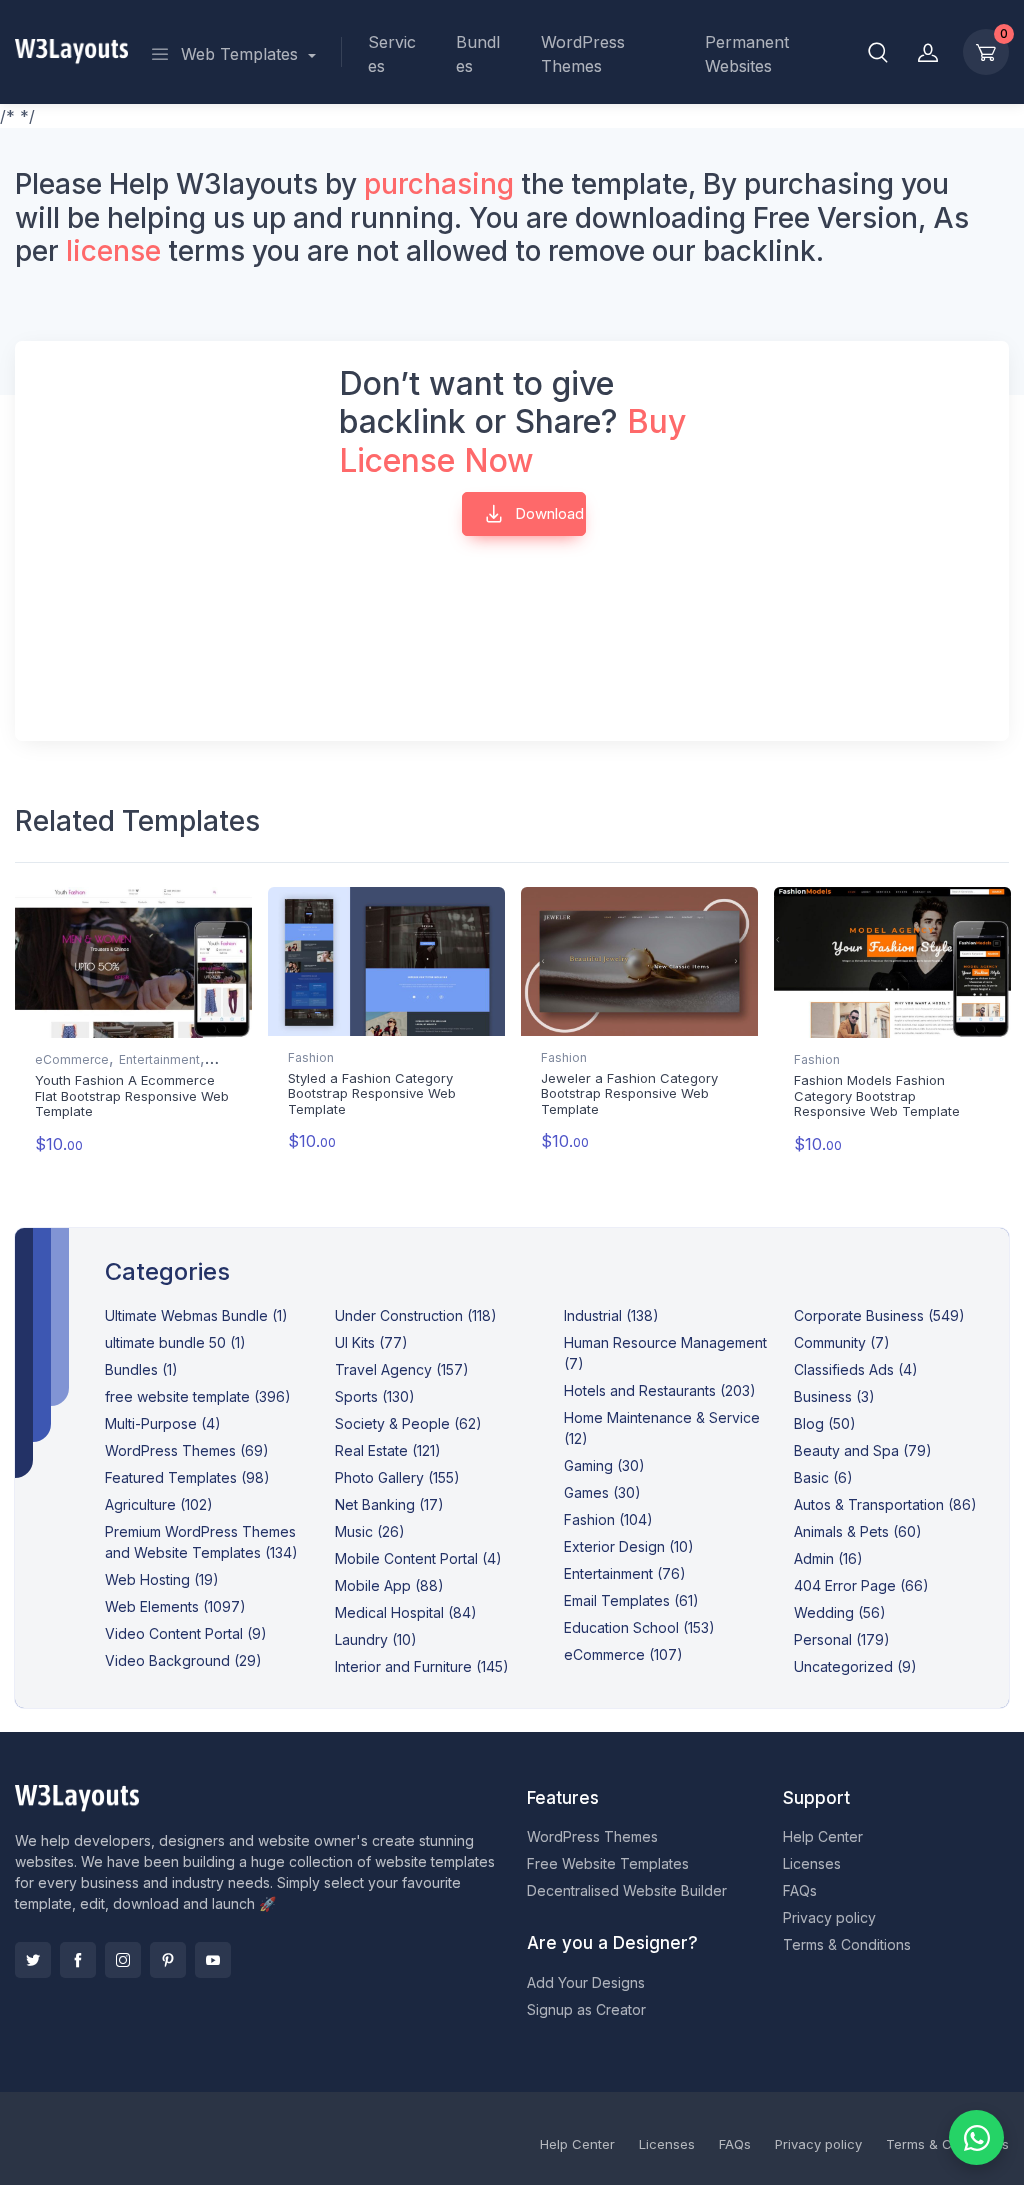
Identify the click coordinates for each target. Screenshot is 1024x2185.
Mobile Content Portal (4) (418, 1558)
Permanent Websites (747, 54)
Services (392, 54)
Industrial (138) (611, 1315)
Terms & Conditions (847, 1944)
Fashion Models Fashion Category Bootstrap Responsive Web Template (877, 1095)
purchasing (439, 184)
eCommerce (72, 1059)
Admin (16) (828, 1558)
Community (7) (842, 1342)
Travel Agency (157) (402, 1369)
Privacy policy (829, 1917)
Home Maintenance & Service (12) (662, 1428)
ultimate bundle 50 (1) (175, 1342)
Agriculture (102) (159, 1504)
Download (547, 513)
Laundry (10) (376, 1639)
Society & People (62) (408, 1423)
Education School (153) (639, 1627)
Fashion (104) (608, 1519)
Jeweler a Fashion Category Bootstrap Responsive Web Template (629, 1093)
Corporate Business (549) (879, 1315)
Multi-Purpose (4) (163, 1423)
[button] (878, 52)
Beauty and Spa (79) (863, 1450)
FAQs (800, 1890)
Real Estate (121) (388, 1450)
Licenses (812, 1863)
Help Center (823, 1836)
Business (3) (834, 1396)
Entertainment (159, 1059)
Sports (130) (375, 1396)
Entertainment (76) (625, 1573)
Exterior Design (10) (629, 1546)
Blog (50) (825, 1423)
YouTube (213, 1960)
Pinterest (168, 1960)
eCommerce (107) (623, 1654)
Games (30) (602, 1492)
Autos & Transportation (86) (885, 1504)
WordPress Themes (583, 54)
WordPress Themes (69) (187, 1450)
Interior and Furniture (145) (422, 1666)
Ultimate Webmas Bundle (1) (196, 1315)
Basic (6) (823, 1477)
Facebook (78, 1960)
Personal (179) (842, 1639)
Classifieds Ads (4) (856, 1369)
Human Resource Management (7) (665, 1353)
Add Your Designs (586, 1982)
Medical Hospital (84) (406, 1612)
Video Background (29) (183, 1660)
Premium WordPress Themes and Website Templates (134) (201, 1542)
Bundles (478, 54)
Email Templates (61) (631, 1600)
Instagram (123, 1960)
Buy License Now (512, 440)
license (113, 251)
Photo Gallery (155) (397, 1477)
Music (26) (370, 1531)
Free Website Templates (608, 1863)
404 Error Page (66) (861, 1585)
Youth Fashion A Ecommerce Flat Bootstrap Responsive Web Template (132, 1095)
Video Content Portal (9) (186, 1633)
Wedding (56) (840, 1612)
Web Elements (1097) (175, 1606)
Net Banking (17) (389, 1504)
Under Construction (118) (416, 1315)
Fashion (311, 1057)
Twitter (33, 1960)
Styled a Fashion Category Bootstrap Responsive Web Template (372, 1093)
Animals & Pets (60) (858, 1531)
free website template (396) (198, 1396)
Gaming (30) (604, 1465)
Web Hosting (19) (162, 1579)
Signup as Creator (586, 2009)
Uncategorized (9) (855, 1666)
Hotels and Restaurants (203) (660, 1390)
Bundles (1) (141, 1369)
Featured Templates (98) (187, 1477)
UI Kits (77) (371, 1342)
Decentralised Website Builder (627, 1890)
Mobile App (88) (389, 1585)
